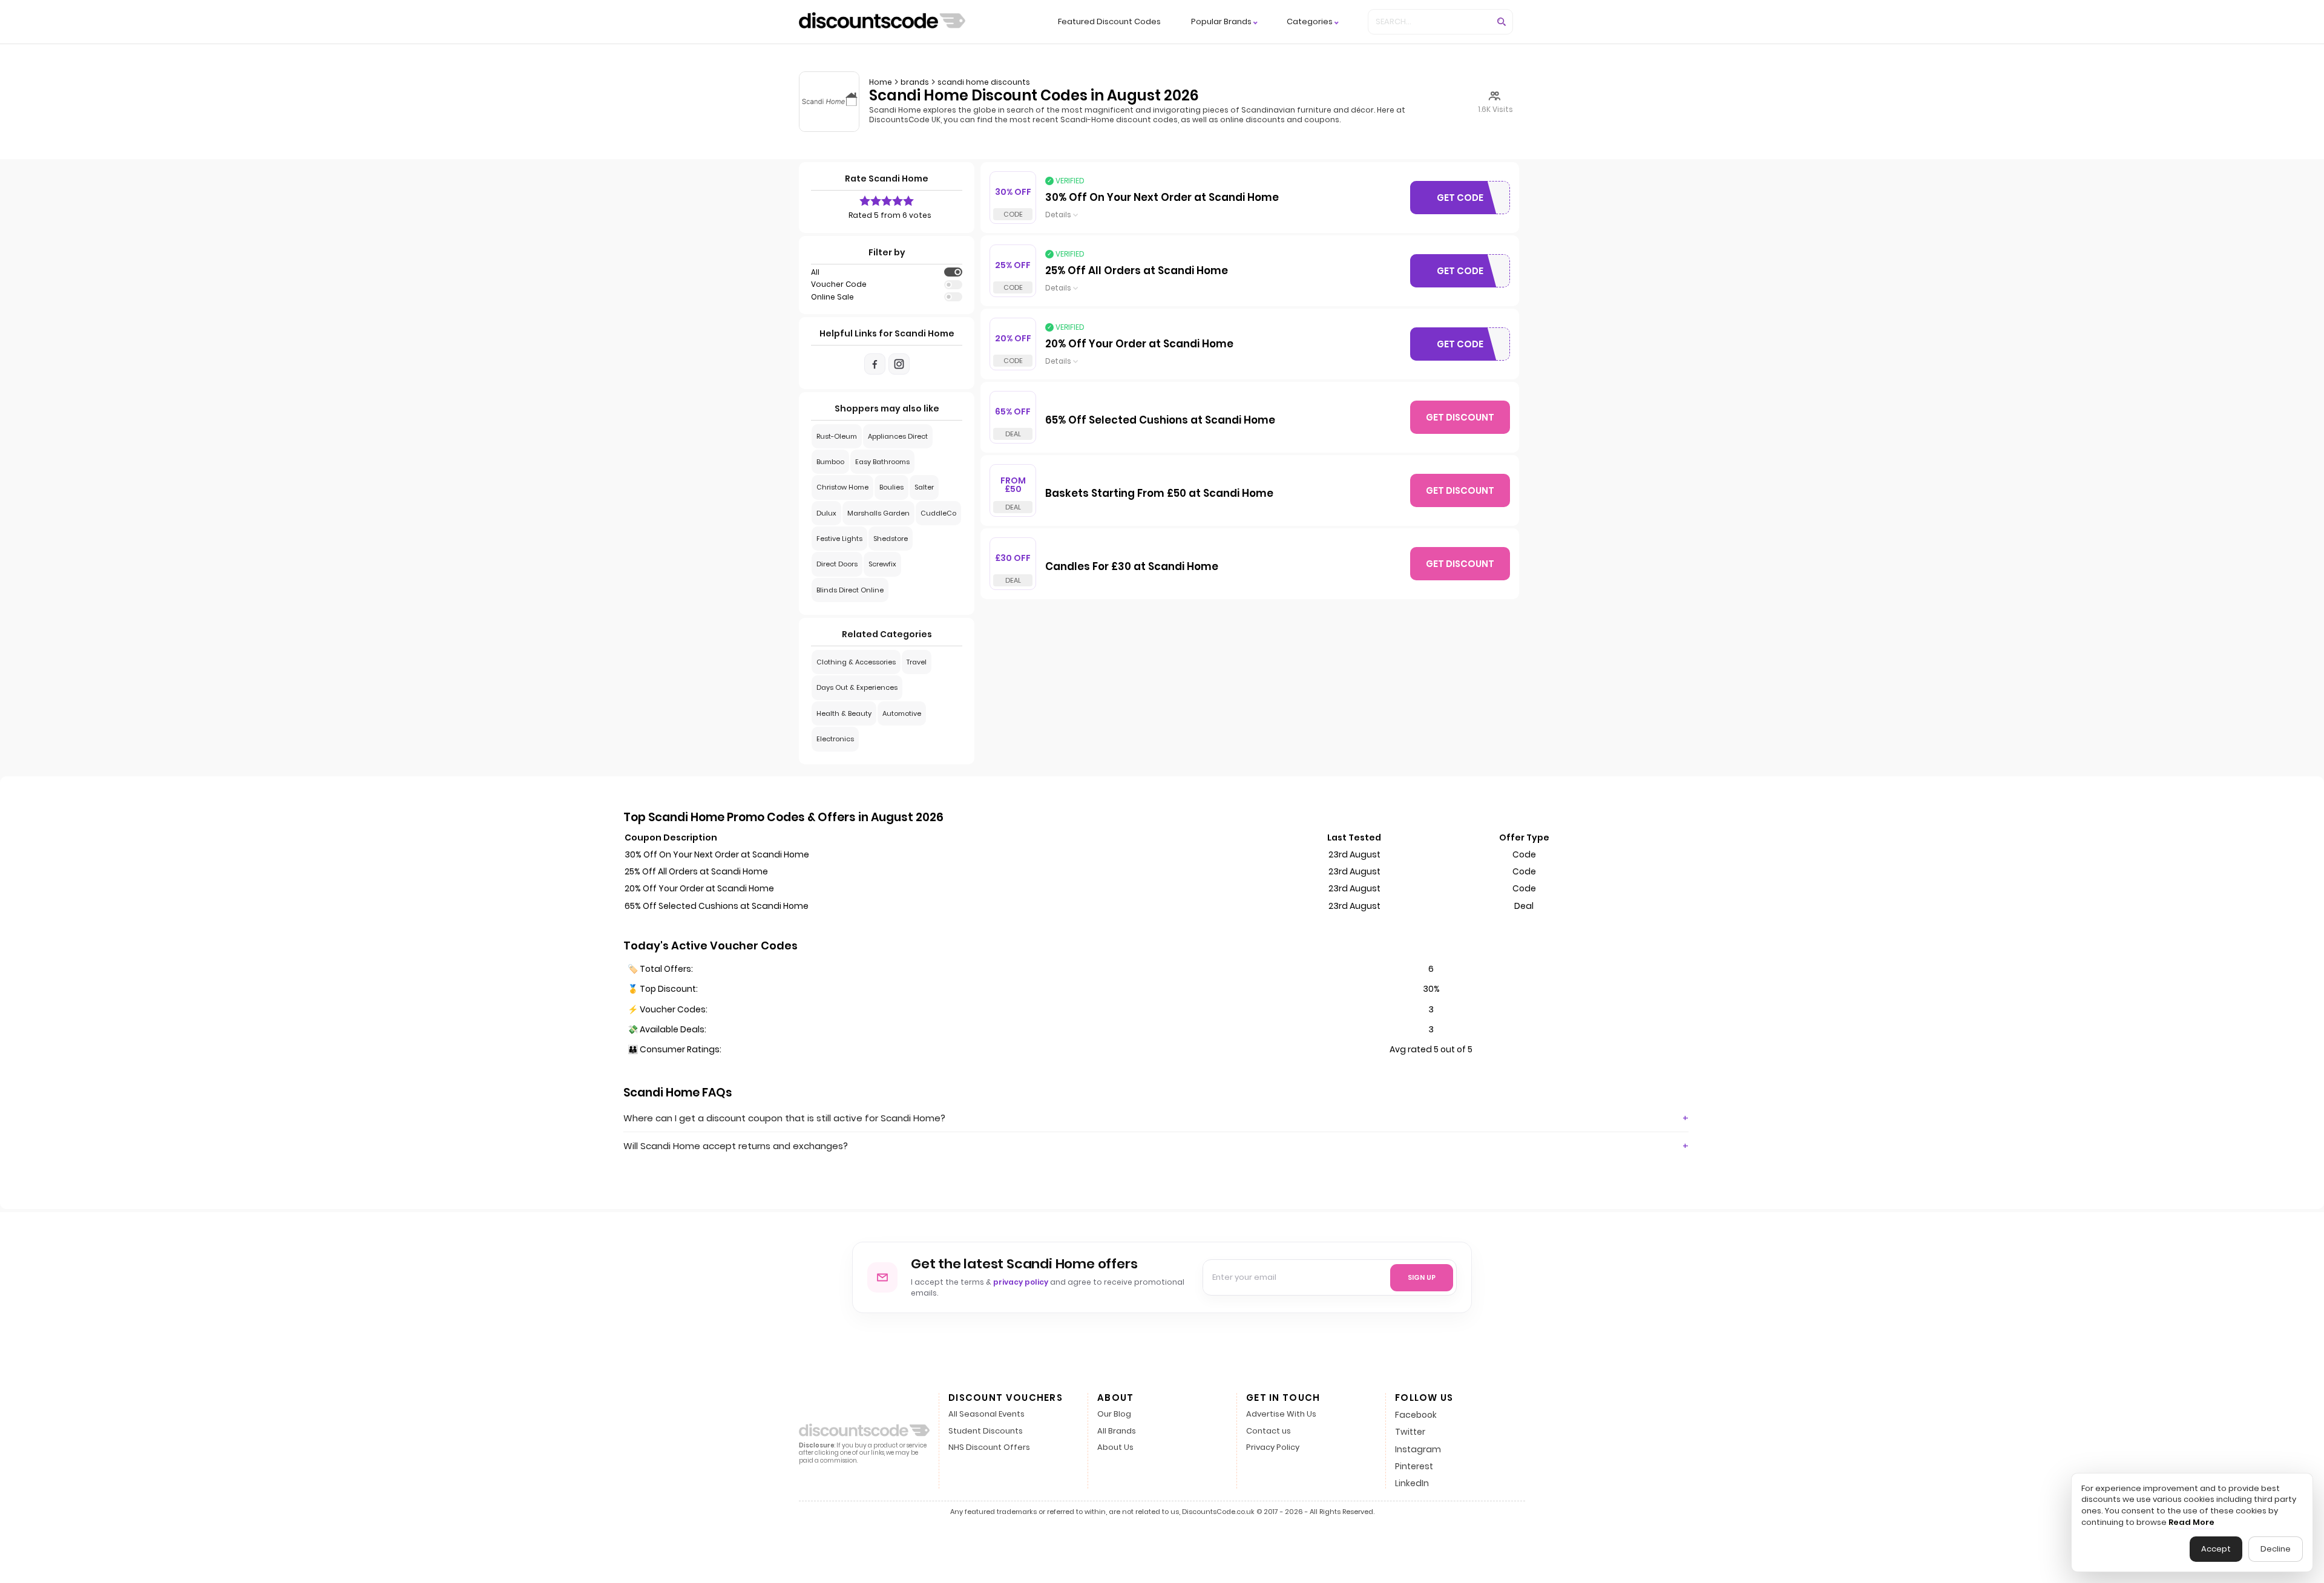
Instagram (1418, 1449)
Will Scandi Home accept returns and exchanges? (736, 1146)
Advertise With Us (1281, 1414)
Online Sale (832, 297)
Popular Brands (1221, 22)
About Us (1115, 1448)
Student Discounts (986, 1431)
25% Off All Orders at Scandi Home (1137, 271)
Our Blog (1114, 1414)
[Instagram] (899, 364)
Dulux (826, 513)
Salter (924, 487)
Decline (2276, 1549)
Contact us (1269, 1431)
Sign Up (1422, 1277)
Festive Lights (839, 539)
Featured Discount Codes (1109, 21)
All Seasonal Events (986, 1414)
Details (1058, 215)
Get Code (1473, 200)
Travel (917, 662)
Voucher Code (839, 284)
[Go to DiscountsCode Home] (882, 22)
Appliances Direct (898, 436)
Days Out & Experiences (857, 687)
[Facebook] (875, 364)
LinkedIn (1412, 1483)
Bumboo (830, 462)
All (815, 272)
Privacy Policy (1273, 1448)
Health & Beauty (844, 713)
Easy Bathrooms (882, 462)
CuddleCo (938, 513)
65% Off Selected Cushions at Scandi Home (1160, 421)
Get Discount (1460, 417)
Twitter (1410, 1432)
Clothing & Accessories (856, 662)
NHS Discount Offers (989, 1448)
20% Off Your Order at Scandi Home (1139, 344)
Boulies (891, 487)
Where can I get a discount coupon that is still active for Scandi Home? (784, 1118)
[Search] (1502, 22)
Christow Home (842, 487)
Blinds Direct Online (850, 590)
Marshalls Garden (878, 513)
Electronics (835, 739)
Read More (2191, 1522)
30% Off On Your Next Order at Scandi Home (1162, 198)
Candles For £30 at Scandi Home (1132, 567)
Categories (1310, 22)
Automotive (902, 713)
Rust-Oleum (837, 436)
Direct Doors (837, 564)
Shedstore (891, 539)
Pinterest (1414, 1466)
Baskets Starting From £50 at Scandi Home (1159, 494)
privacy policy (1021, 1282)
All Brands (1117, 1431)
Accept (2216, 1549)
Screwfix (882, 564)
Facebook (1416, 1415)
